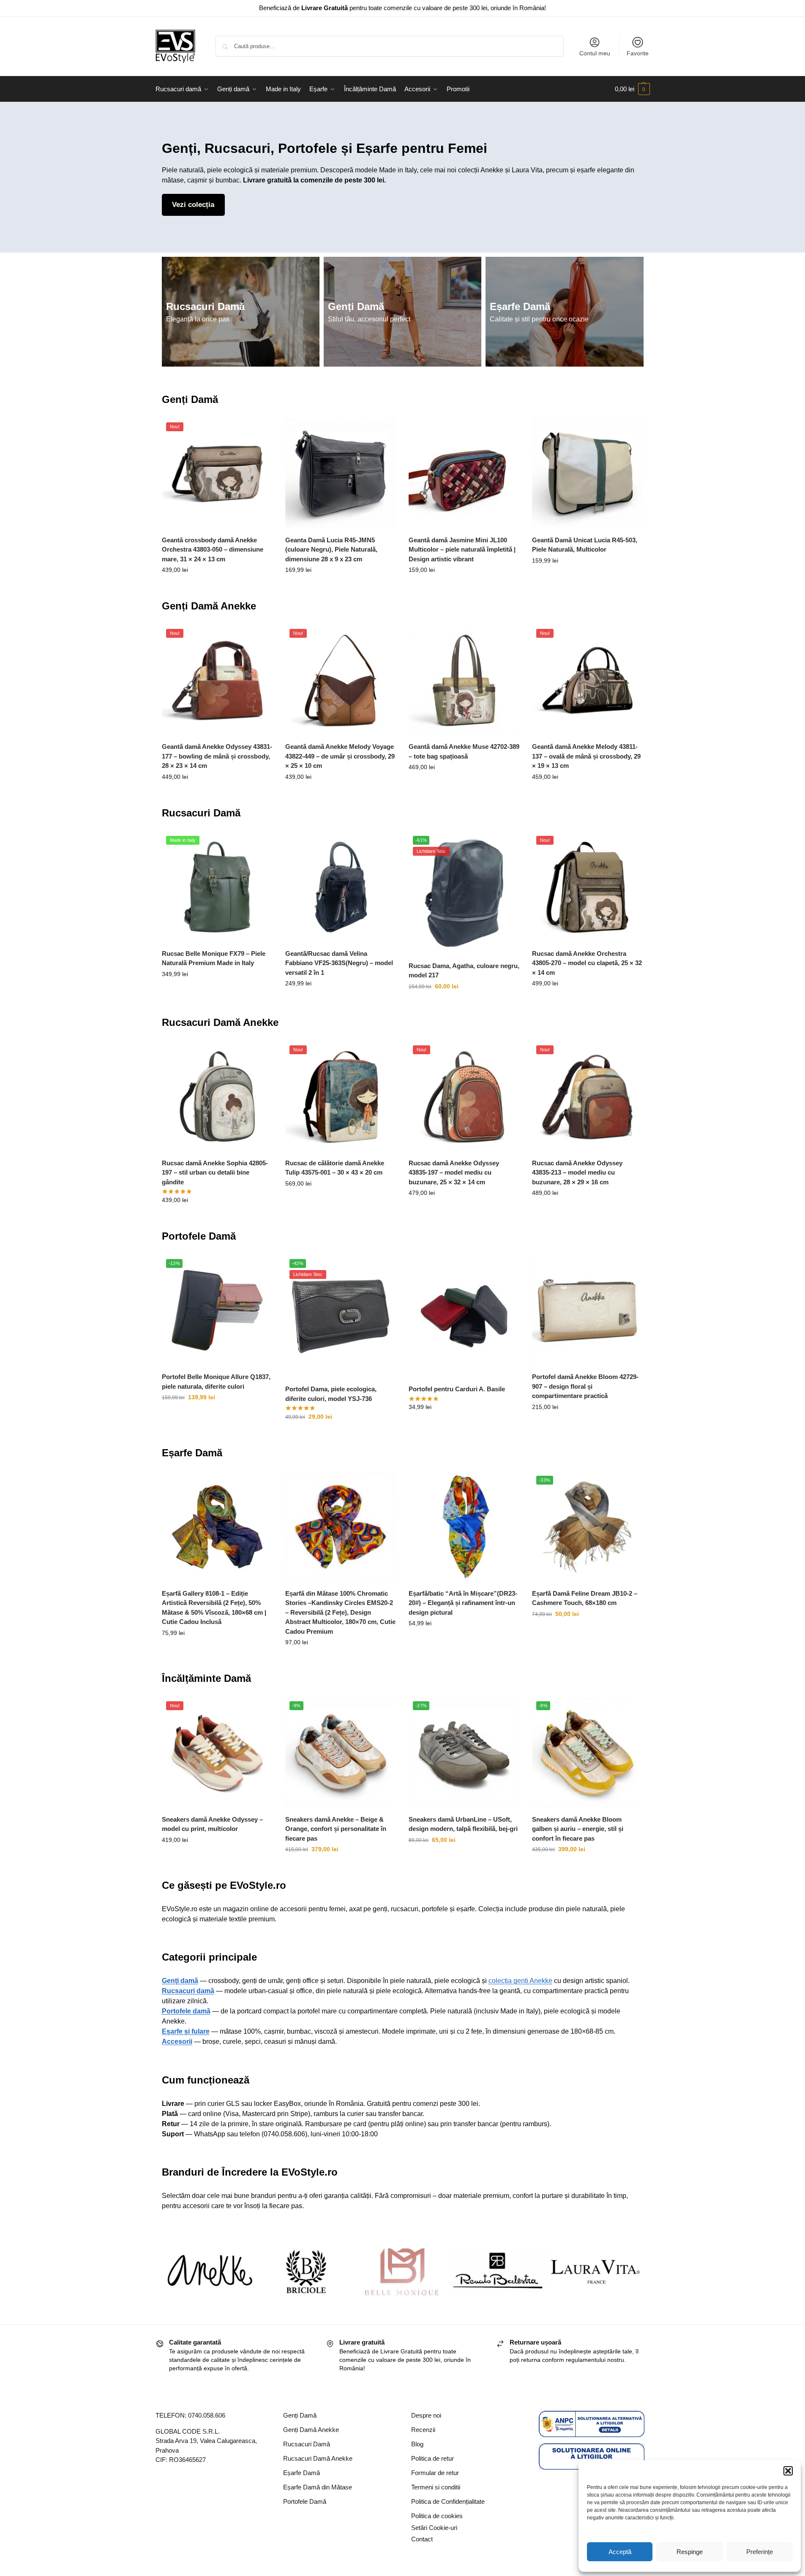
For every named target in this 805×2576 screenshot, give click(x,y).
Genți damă (180, 1981)
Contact (422, 2539)
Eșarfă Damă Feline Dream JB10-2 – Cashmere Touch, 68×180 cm (585, 1598)
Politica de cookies (437, 2516)
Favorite (638, 53)
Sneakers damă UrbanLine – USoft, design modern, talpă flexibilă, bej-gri (463, 1824)
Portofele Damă (199, 1236)
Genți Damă (356, 306)
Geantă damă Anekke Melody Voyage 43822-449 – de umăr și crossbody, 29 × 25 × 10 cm (340, 756)
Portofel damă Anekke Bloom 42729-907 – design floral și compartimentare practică (585, 1386)
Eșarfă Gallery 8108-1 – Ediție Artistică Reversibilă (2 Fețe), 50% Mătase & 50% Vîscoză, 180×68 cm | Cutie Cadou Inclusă (214, 1608)
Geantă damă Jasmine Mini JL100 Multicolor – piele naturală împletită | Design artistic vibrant (462, 549)
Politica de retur (433, 2458)
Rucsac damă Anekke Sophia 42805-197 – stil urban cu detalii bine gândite (215, 1172)
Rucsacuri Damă (205, 306)
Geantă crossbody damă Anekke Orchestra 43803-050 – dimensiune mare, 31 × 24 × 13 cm (213, 549)
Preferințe (760, 2552)
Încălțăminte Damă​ (206, 1678)
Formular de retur (435, 2473)
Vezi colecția (193, 205)
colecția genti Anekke (520, 1981)
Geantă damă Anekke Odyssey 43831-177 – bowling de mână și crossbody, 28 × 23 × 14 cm (217, 756)
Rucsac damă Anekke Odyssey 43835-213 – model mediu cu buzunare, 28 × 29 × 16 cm (577, 1172)
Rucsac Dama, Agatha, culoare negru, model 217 (464, 971)
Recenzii (423, 2430)
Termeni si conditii (436, 2487)
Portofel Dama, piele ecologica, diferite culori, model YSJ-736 (331, 1394)
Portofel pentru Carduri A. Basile (457, 1389)
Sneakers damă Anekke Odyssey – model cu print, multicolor (212, 1824)
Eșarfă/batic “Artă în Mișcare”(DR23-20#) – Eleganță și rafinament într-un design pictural (463, 1603)
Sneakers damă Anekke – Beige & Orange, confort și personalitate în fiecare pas (336, 1829)
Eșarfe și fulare (186, 2031)
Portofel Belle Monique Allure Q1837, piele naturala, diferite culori (216, 1382)
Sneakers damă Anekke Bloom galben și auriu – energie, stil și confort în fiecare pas (578, 1829)
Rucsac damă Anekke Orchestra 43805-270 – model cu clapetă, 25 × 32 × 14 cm (587, 963)
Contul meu (595, 53)
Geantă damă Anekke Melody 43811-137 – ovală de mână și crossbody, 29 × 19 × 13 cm (586, 756)
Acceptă (620, 2552)
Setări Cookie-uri (434, 2528)
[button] (788, 2471)
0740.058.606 (207, 2415)
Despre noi (426, 2415)
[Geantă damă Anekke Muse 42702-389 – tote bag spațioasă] (464, 680)
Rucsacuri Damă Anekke (220, 1022)
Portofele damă (186, 2011)
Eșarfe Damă (520, 306)
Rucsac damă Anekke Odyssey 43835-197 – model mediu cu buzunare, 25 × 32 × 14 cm (454, 1172)
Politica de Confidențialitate (448, 2501)
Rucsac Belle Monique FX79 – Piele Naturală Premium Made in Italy (214, 958)
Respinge (690, 2552)
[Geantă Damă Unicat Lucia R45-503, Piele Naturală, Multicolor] (587, 473)
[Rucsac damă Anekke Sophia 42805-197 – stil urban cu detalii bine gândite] (217, 1096)
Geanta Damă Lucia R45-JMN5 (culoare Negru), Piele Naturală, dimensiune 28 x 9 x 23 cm (331, 549)
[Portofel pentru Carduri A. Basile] (464, 1316)
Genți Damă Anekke (209, 606)
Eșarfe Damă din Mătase (318, 2487)
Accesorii (177, 2041)
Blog (417, 2444)
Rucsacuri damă (188, 1991)
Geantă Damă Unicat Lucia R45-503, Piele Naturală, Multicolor (585, 545)
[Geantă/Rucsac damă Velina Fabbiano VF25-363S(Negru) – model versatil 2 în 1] (341, 887)
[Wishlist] (260, 431)
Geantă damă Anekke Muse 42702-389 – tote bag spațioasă (464, 751)
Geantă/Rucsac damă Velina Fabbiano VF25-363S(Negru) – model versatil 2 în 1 (339, 963)
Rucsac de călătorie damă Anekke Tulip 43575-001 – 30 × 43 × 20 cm (335, 1168)
